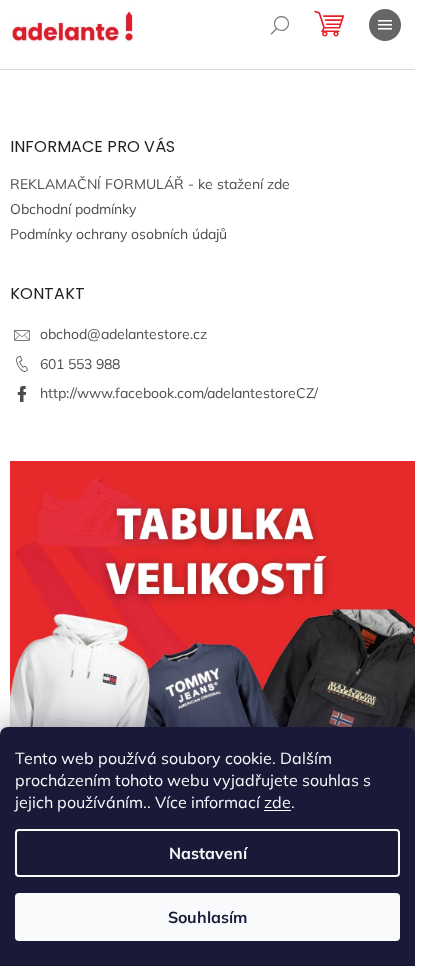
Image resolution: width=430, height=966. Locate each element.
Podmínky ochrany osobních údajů (118, 234)
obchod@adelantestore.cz (123, 334)
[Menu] (385, 25)
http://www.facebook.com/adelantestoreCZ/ (179, 393)
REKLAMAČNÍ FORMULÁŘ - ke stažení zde (150, 184)
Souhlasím (207, 917)
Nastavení (208, 853)
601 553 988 (80, 364)
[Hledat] (280, 25)
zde (277, 802)
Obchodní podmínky (73, 209)
